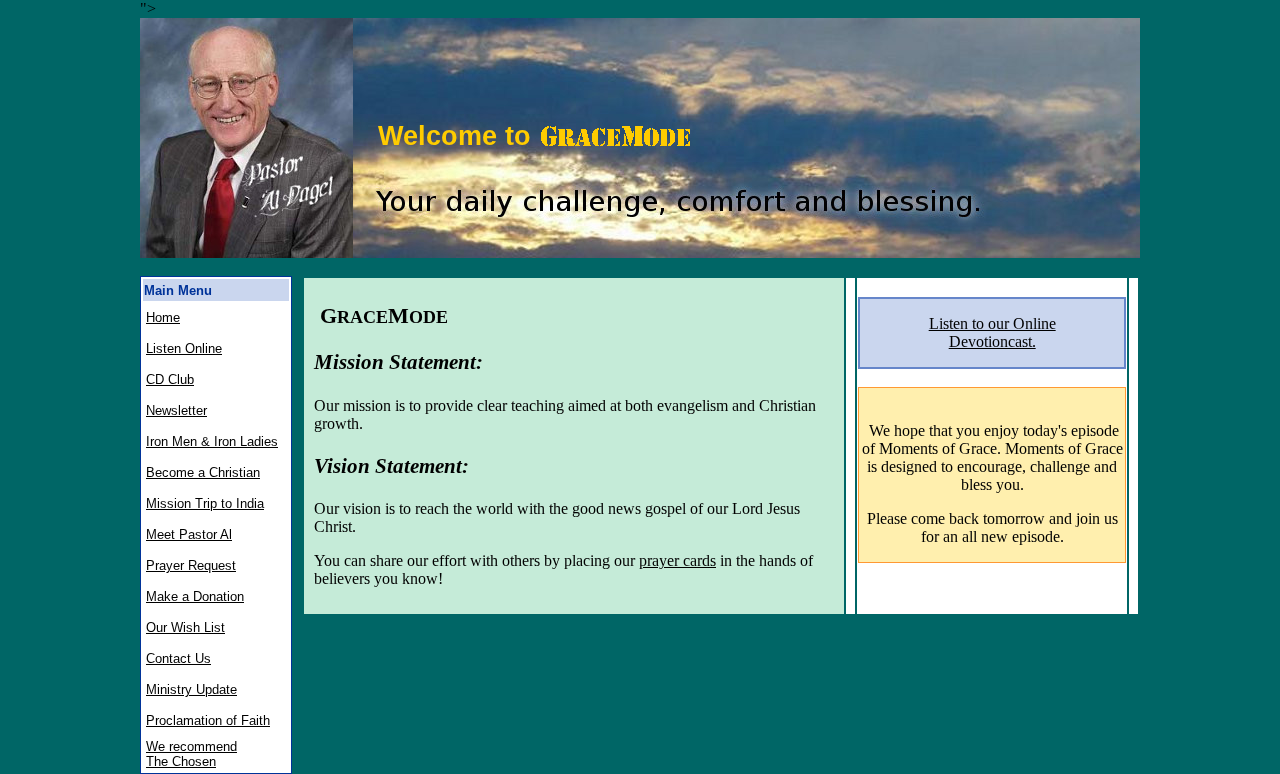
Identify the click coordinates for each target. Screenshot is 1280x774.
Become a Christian (203, 472)
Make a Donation (195, 596)
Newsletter (176, 410)
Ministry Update (191, 689)
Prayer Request (191, 565)
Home (163, 317)
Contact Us (178, 658)
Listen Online (184, 348)
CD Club (170, 379)
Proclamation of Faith (208, 720)
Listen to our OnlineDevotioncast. (992, 332)
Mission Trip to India (205, 503)
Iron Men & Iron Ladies (212, 441)
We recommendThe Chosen (191, 754)
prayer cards (677, 560)
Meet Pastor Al (189, 534)
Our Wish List (185, 627)
